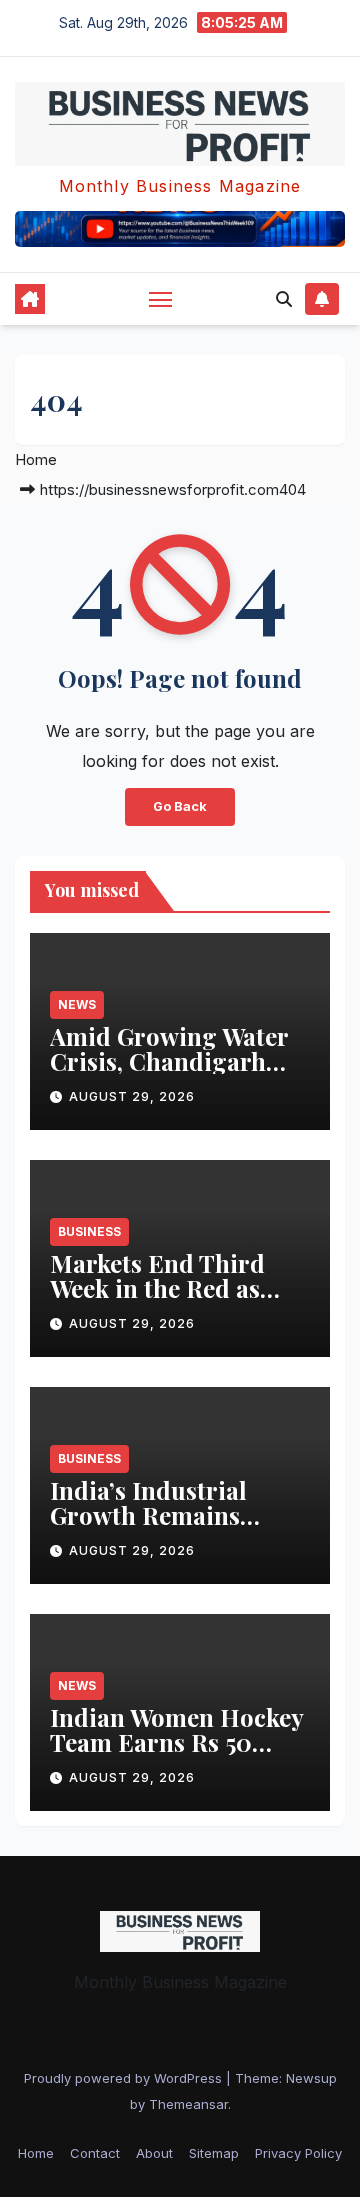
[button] (284, 299)
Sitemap (214, 2153)
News (77, 1004)
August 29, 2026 (132, 1096)
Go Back (180, 806)
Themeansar (188, 2104)
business (89, 1231)
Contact (95, 2153)
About (154, 2153)
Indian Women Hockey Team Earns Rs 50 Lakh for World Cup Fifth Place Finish (176, 1754)
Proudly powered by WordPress (125, 2078)
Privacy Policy (298, 2153)
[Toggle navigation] (161, 299)
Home (36, 459)
